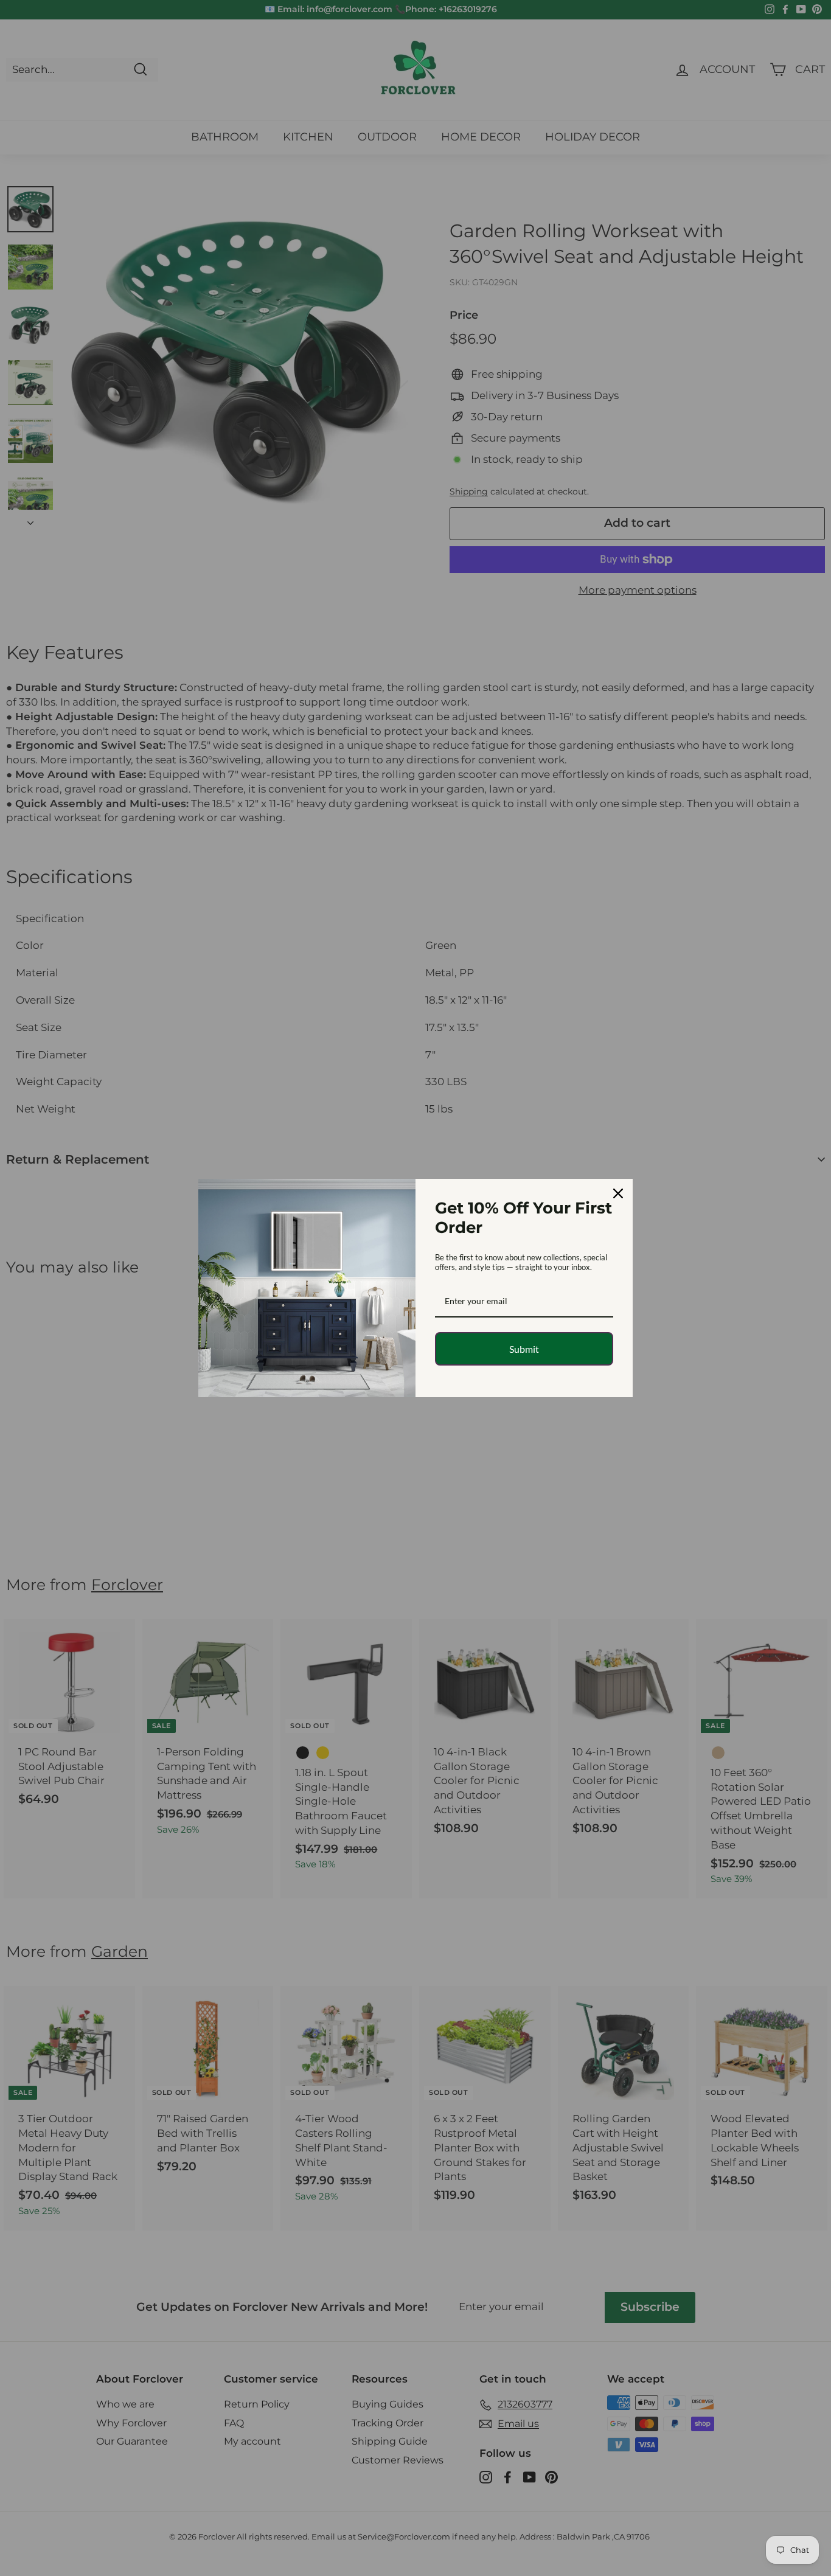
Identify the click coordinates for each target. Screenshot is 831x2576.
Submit (524, 1349)
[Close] (618, 1193)
